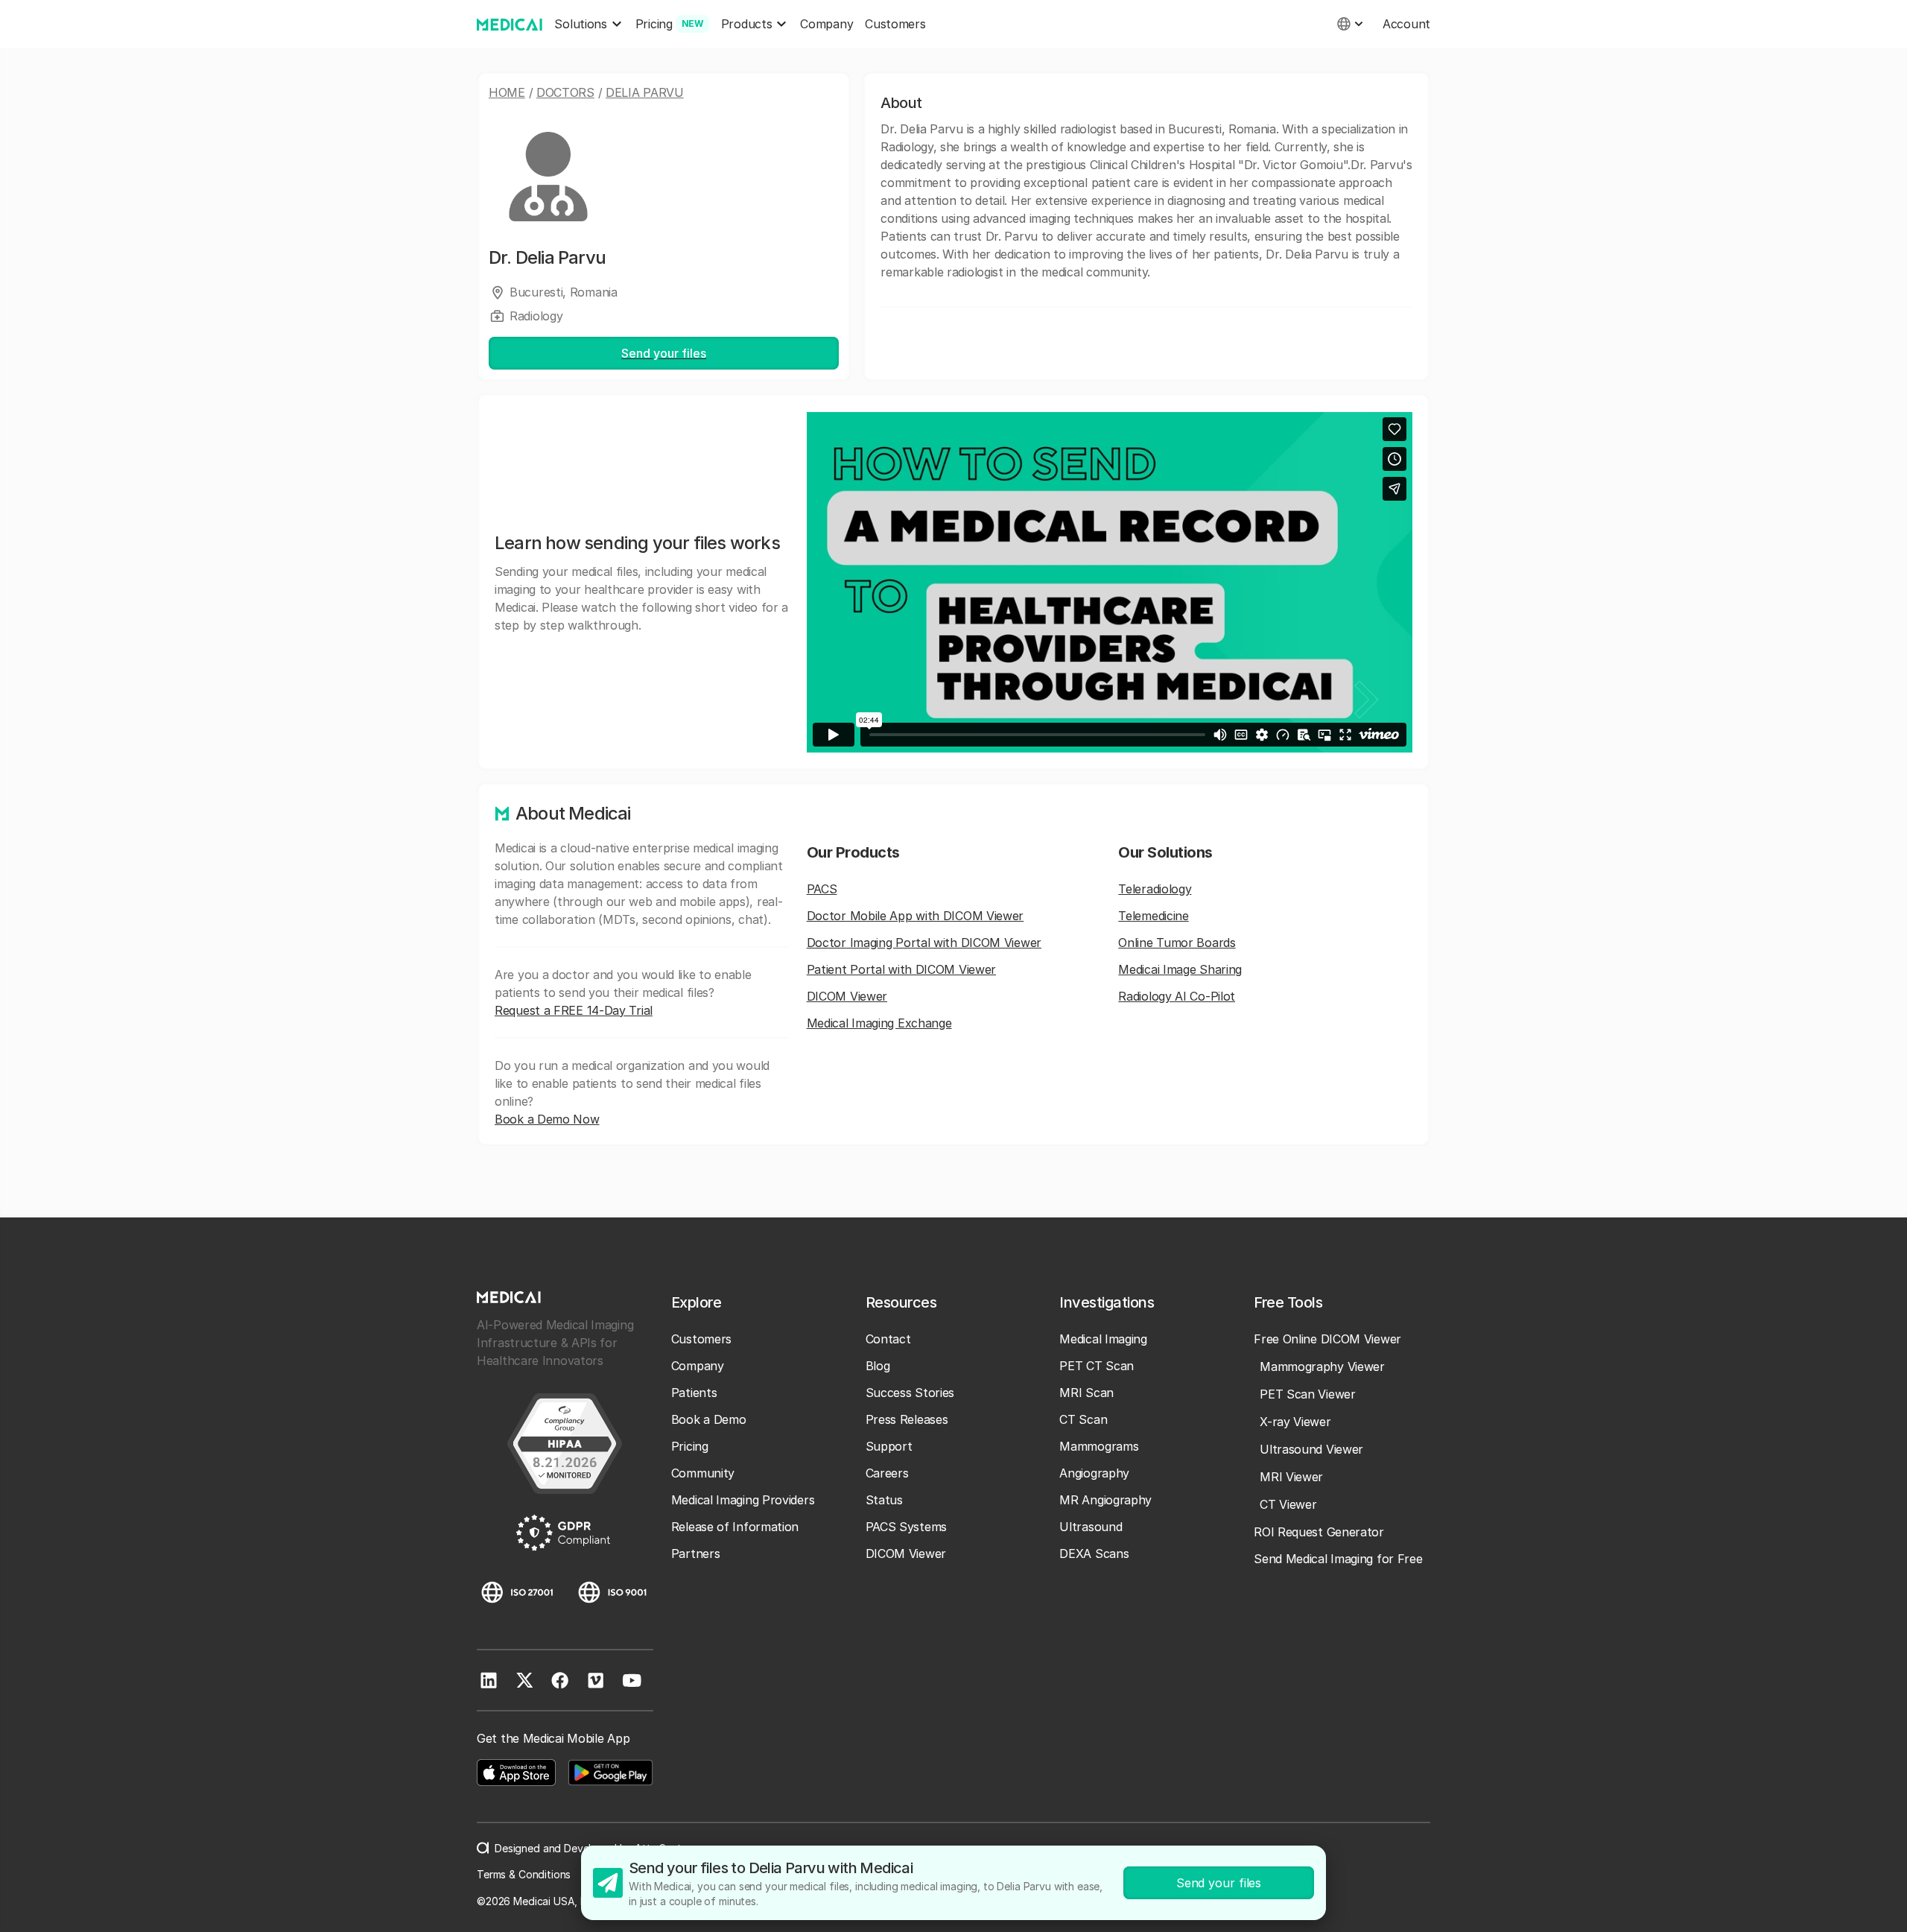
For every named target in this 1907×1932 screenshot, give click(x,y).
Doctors (565, 92)
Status (884, 1500)
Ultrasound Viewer (1311, 1449)
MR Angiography (1105, 1500)
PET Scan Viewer (1308, 1394)
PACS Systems (906, 1527)
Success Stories (910, 1393)
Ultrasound (1091, 1527)
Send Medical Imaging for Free (1338, 1559)
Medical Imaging (1103, 1339)
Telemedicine (1153, 916)
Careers (887, 1473)
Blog (878, 1366)
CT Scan (1083, 1419)
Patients (694, 1393)
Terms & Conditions (524, 1874)
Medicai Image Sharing (1180, 969)
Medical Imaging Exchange (879, 1023)
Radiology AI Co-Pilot (1177, 996)
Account (1406, 24)
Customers (895, 24)
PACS (822, 889)
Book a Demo (709, 1419)
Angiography (1094, 1473)
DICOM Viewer (847, 996)
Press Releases (907, 1419)
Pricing (690, 1446)
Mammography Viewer (1322, 1366)
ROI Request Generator (1319, 1532)
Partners (696, 1553)
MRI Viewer (1291, 1477)
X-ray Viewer (1295, 1422)
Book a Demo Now (547, 1119)
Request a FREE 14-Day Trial (574, 1010)
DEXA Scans (1094, 1553)
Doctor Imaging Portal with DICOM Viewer (924, 943)
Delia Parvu (645, 92)
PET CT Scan (1097, 1366)
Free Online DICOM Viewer (1327, 1339)
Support (889, 1446)
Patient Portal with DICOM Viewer (901, 969)
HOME (507, 92)
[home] (510, 24)
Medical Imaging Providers (743, 1500)
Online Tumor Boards (1177, 943)
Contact (888, 1339)
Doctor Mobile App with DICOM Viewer (916, 916)
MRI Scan (1086, 1393)
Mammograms (1099, 1446)
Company (826, 24)
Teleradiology (1155, 889)
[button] (588, 24)
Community (703, 1473)
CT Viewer (1288, 1504)
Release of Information (735, 1527)
